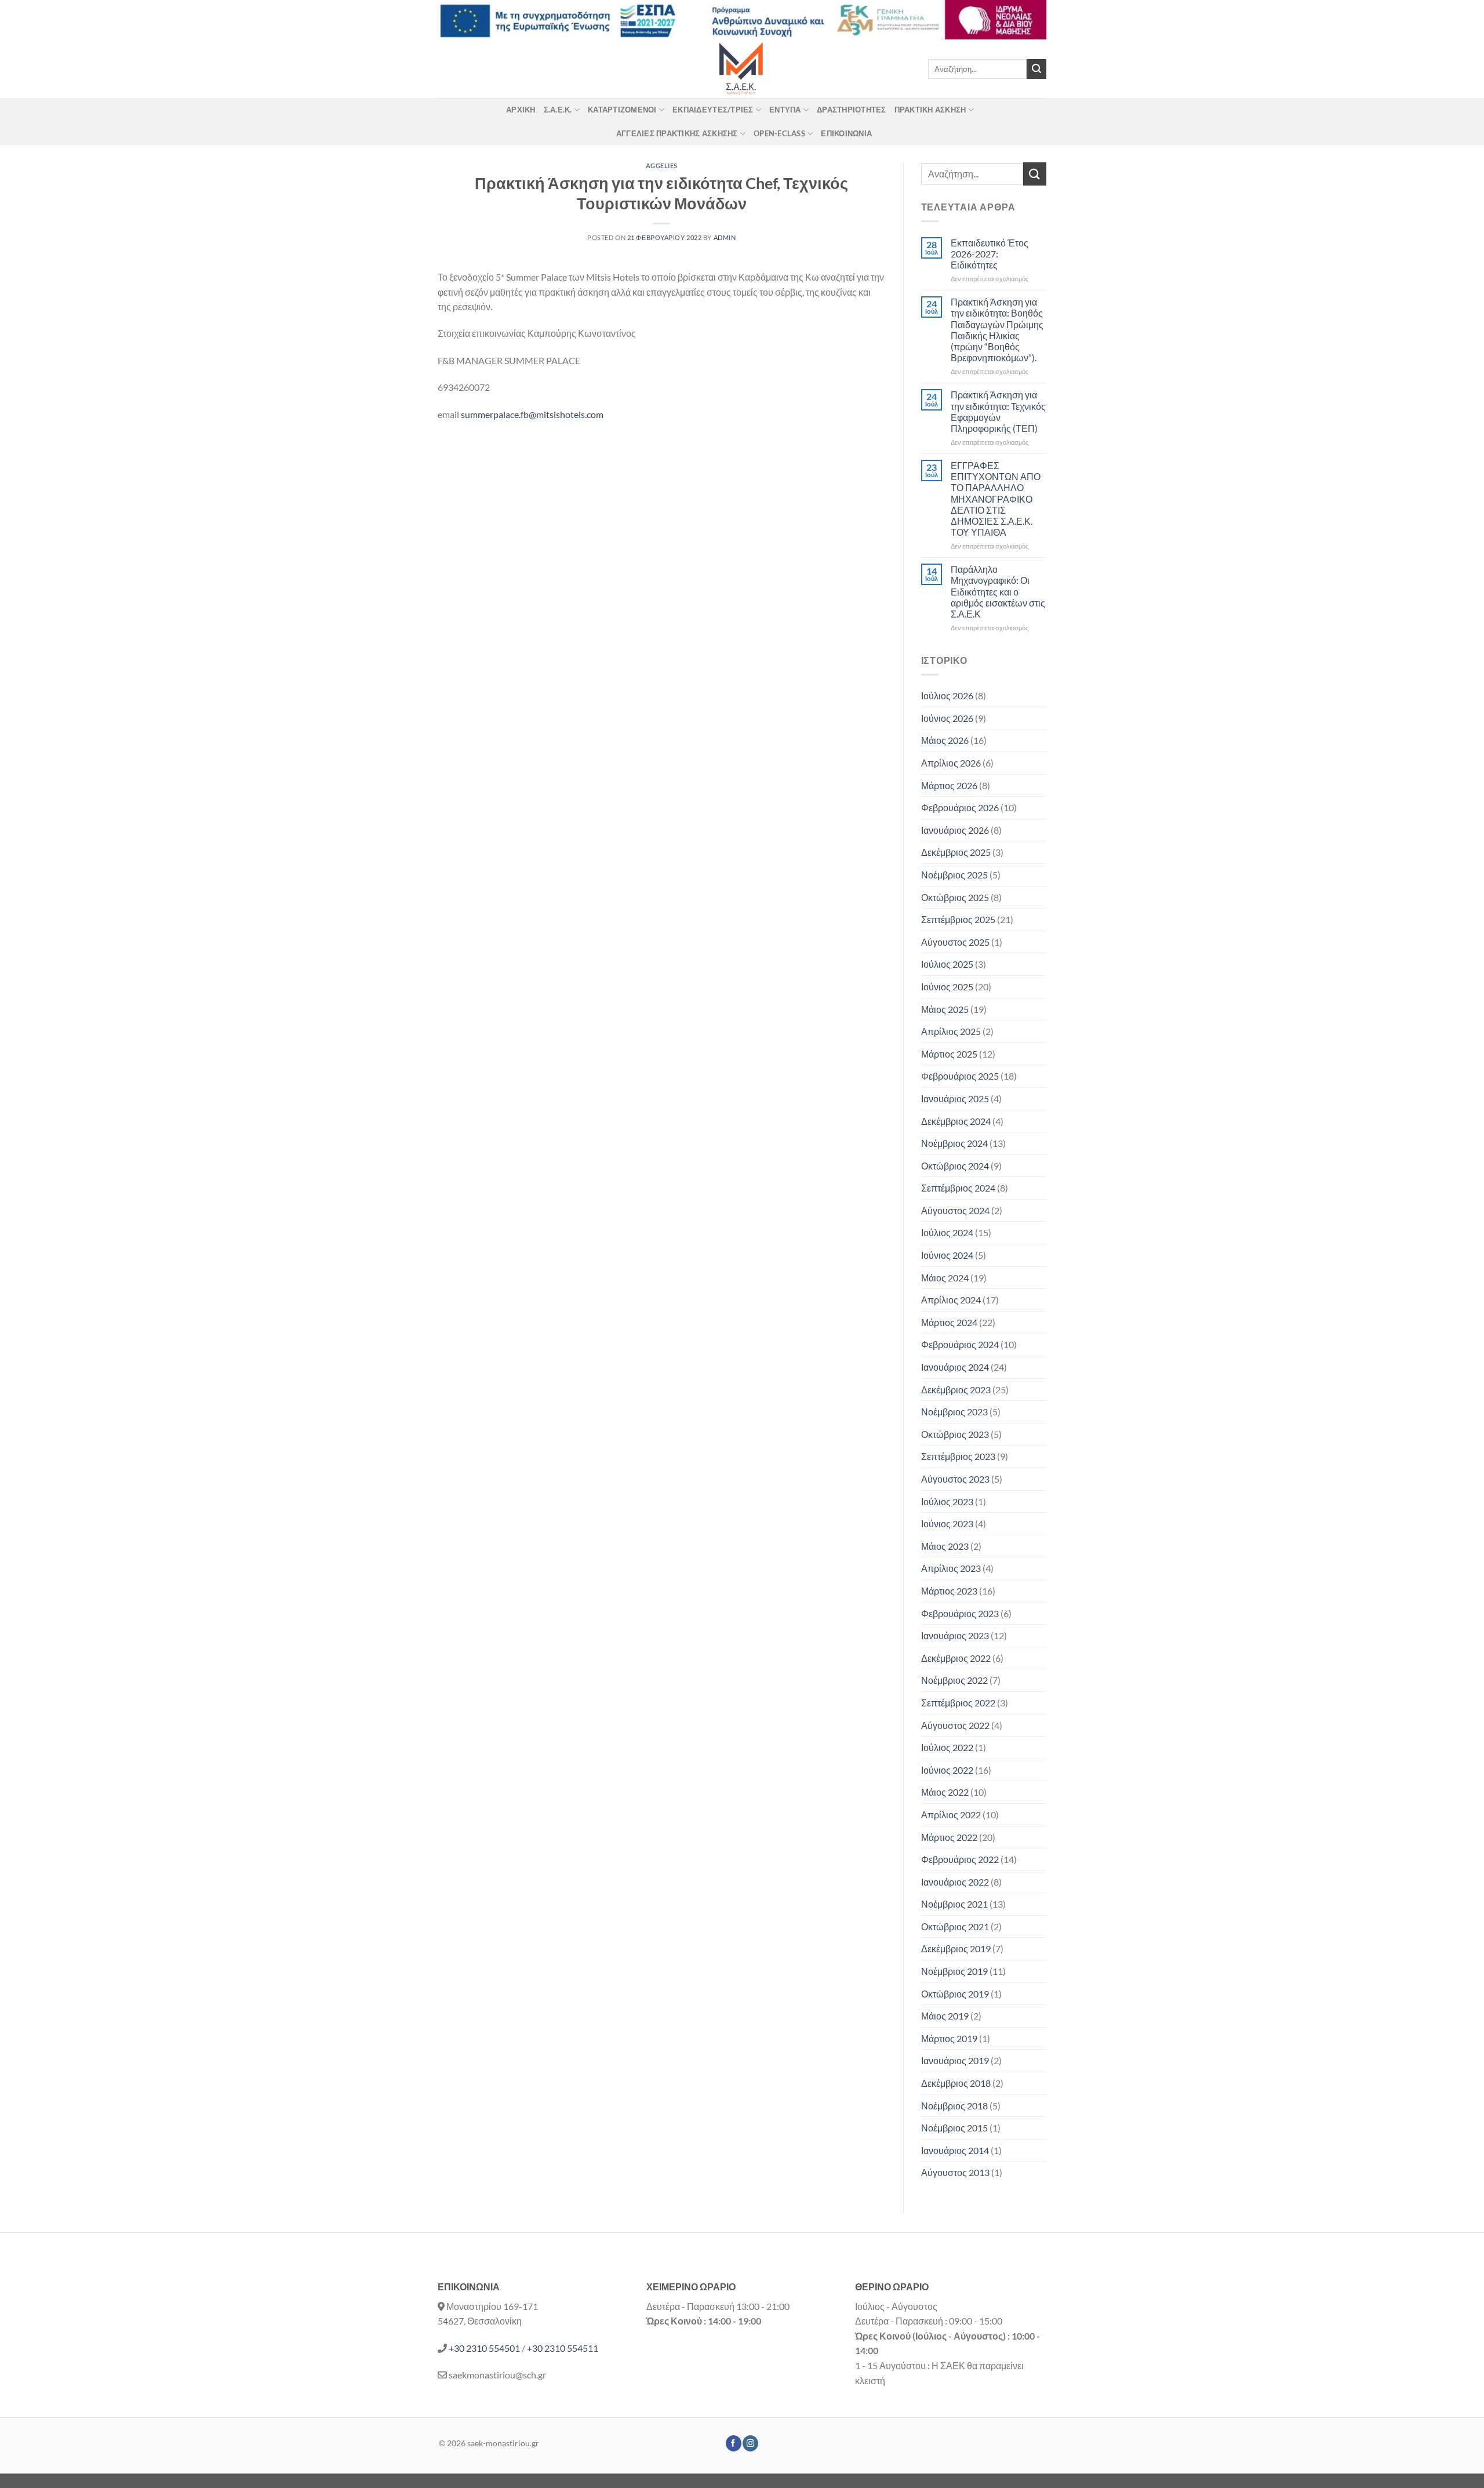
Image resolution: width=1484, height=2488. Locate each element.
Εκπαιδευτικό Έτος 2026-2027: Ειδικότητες (990, 254)
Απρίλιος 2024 (951, 1300)
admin (725, 237)
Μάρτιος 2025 (949, 1054)
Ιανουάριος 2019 (955, 2060)
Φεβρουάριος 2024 (960, 1344)
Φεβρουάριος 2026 (960, 807)
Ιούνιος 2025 (947, 987)
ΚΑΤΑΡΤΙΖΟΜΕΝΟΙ (622, 110)
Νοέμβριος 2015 (954, 2128)
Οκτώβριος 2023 (955, 1434)
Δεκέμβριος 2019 (956, 1948)
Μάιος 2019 (945, 2016)
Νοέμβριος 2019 (954, 1971)
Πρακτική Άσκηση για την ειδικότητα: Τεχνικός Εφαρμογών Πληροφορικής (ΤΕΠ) (998, 411)
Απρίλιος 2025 (951, 1031)
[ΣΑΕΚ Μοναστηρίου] (742, 69)
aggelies (662, 166)
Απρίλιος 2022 (951, 1815)
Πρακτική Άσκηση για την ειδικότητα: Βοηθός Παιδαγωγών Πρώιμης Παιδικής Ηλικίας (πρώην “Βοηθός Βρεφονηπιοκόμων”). (997, 330)
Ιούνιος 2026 (947, 718)
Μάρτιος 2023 (949, 1591)
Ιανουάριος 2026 (955, 830)
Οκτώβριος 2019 (955, 1994)
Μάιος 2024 (945, 1278)
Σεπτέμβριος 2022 (958, 1703)
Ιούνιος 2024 (947, 1255)
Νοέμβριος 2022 (954, 1680)
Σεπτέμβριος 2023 (958, 1456)
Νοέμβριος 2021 (954, 1904)
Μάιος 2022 (945, 1792)
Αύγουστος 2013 (955, 2172)
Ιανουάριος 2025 (955, 1098)
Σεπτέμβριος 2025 (958, 919)
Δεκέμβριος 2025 (956, 852)
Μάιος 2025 (945, 1009)
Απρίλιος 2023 (951, 1568)
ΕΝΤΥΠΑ (785, 110)
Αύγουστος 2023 (955, 1479)
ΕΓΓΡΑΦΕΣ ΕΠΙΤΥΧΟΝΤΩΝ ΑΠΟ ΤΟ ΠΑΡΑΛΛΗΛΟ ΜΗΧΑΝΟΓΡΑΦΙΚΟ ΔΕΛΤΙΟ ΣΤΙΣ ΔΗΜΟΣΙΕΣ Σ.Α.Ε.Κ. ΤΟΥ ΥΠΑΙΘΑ (996, 499)
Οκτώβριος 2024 (955, 1166)
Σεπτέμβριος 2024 (958, 1188)
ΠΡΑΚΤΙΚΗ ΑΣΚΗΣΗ (930, 110)
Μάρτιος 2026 (949, 785)
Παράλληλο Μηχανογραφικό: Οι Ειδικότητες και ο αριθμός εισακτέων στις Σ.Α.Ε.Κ (998, 591)
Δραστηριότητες (852, 110)
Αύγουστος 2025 (955, 942)
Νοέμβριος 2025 (954, 875)
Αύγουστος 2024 (955, 1210)
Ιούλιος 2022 (947, 1747)
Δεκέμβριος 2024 (956, 1121)
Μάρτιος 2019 (949, 2038)
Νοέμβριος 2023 (954, 1412)
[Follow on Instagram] (750, 2443)
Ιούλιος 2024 (947, 1232)
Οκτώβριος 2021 (955, 1926)
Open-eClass (779, 133)
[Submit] (1036, 69)
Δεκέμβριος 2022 (956, 1658)
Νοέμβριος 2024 (954, 1143)
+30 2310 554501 (484, 2348)
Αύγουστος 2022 (955, 1725)
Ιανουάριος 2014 (955, 2150)
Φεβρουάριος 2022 (960, 1859)
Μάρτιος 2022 (949, 1837)
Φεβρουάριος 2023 (960, 1613)
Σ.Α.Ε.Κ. (558, 110)
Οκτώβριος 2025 (955, 897)
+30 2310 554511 (563, 2348)
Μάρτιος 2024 (949, 1322)
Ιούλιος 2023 (947, 1501)
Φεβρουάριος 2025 (960, 1076)
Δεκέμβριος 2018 (956, 2083)
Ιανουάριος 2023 (955, 1635)
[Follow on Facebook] (734, 2443)
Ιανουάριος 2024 (955, 1367)
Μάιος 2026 (945, 740)
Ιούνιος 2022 (947, 1770)
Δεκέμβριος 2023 (956, 1390)
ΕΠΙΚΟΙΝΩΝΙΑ (846, 133)
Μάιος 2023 (945, 1546)
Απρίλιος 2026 (951, 763)
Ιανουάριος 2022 (955, 1882)
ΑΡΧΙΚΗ (521, 110)
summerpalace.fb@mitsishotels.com (532, 414)
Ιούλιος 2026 (947, 695)
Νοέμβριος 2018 (954, 2106)
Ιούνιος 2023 (947, 1523)
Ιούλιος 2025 (947, 964)
